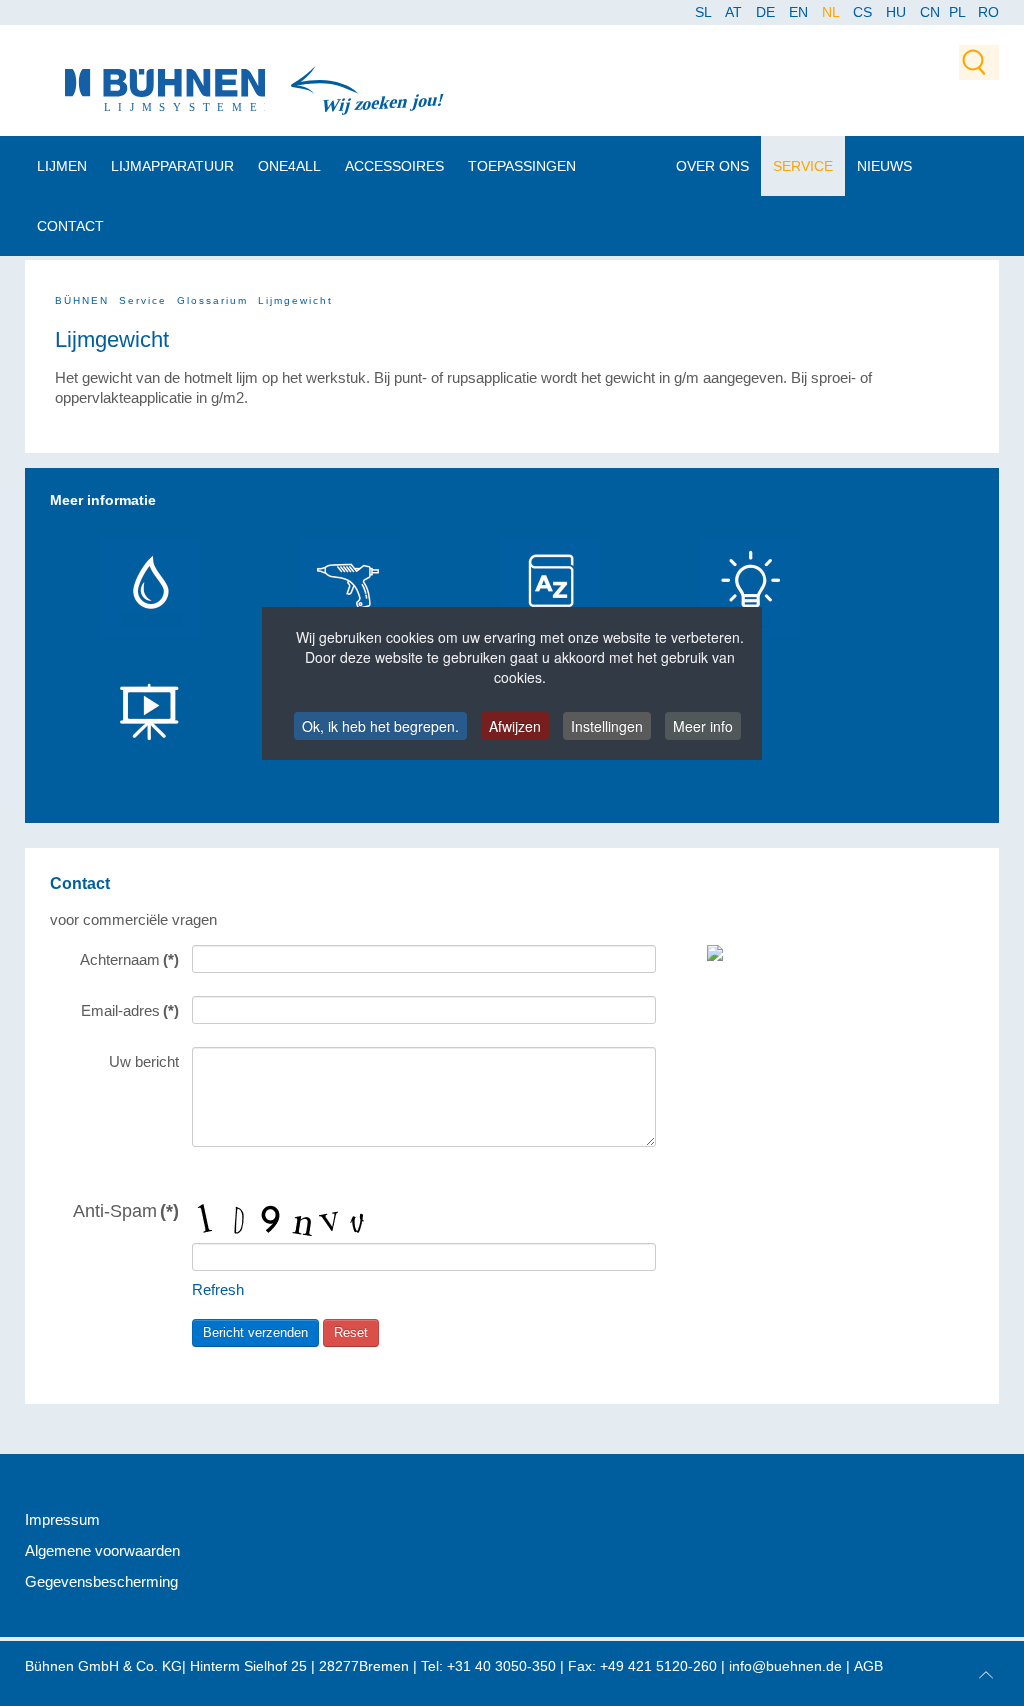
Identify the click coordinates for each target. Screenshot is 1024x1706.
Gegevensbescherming (101, 1581)
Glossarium (212, 300)
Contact (70, 226)
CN (932, 12)
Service (803, 166)
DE (767, 12)
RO (988, 12)
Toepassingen (522, 166)
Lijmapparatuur (172, 166)
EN (800, 12)
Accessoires (394, 166)
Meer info (703, 726)
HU (898, 12)
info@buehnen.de (785, 1666)
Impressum (62, 1519)
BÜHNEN (82, 300)
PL (957, 12)
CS (864, 12)
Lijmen (62, 166)
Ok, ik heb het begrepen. (380, 726)
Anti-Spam (126, 1210)
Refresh (218, 1289)
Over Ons (712, 166)
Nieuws (884, 166)
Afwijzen (515, 726)
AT (735, 12)
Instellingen (607, 726)
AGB (868, 1666)
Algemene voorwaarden (102, 1550)
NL (832, 12)
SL (705, 12)
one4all (289, 166)
